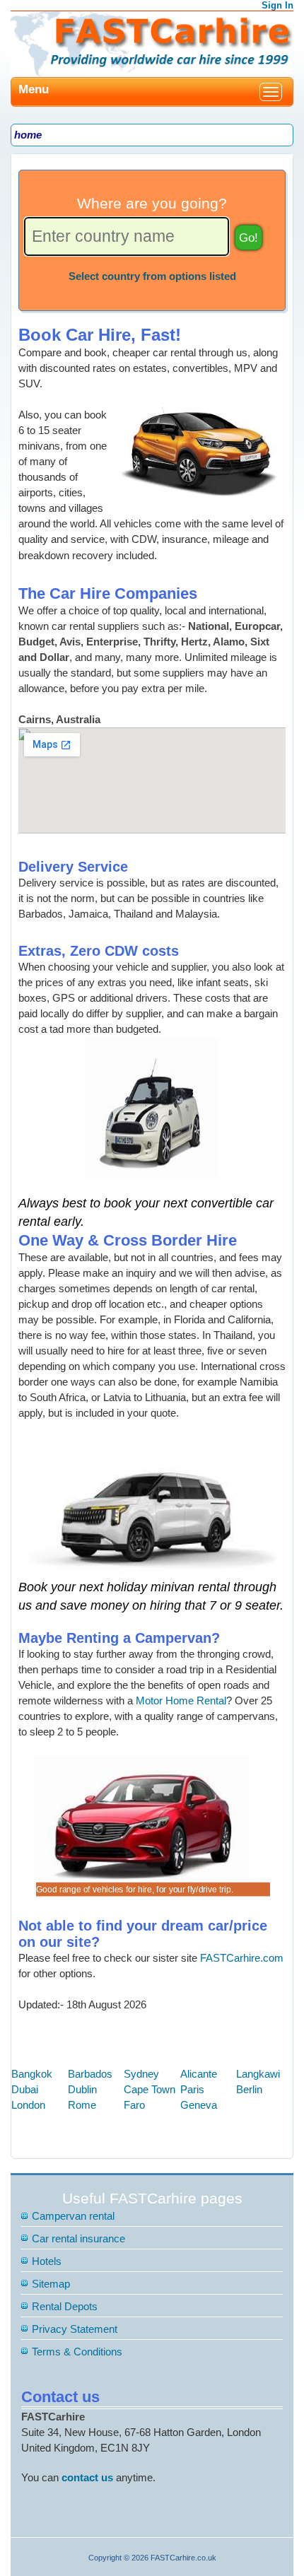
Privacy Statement (75, 2329)
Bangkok (32, 2074)
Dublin (82, 2089)
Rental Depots (65, 2306)
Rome (82, 2105)
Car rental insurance (78, 2238)
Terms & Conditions (77, 2352)
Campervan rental (73, 2216)
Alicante (199, 2074)
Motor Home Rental (181, 1700)
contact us (87, 2477)
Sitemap (51, 2284)
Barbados (90, 2074)
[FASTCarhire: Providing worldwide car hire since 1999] (152, 43)
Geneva (199, 2105)
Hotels (47, 2261)
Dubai (25, 2089)
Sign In (277, 5)
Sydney (141, 2074)
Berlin (249, 2089)
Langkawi (258, 2074)
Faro (134, 2105)
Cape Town (150, 2089)
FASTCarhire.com (242, 1958)
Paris (192, 2089)
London (28, 2105)
